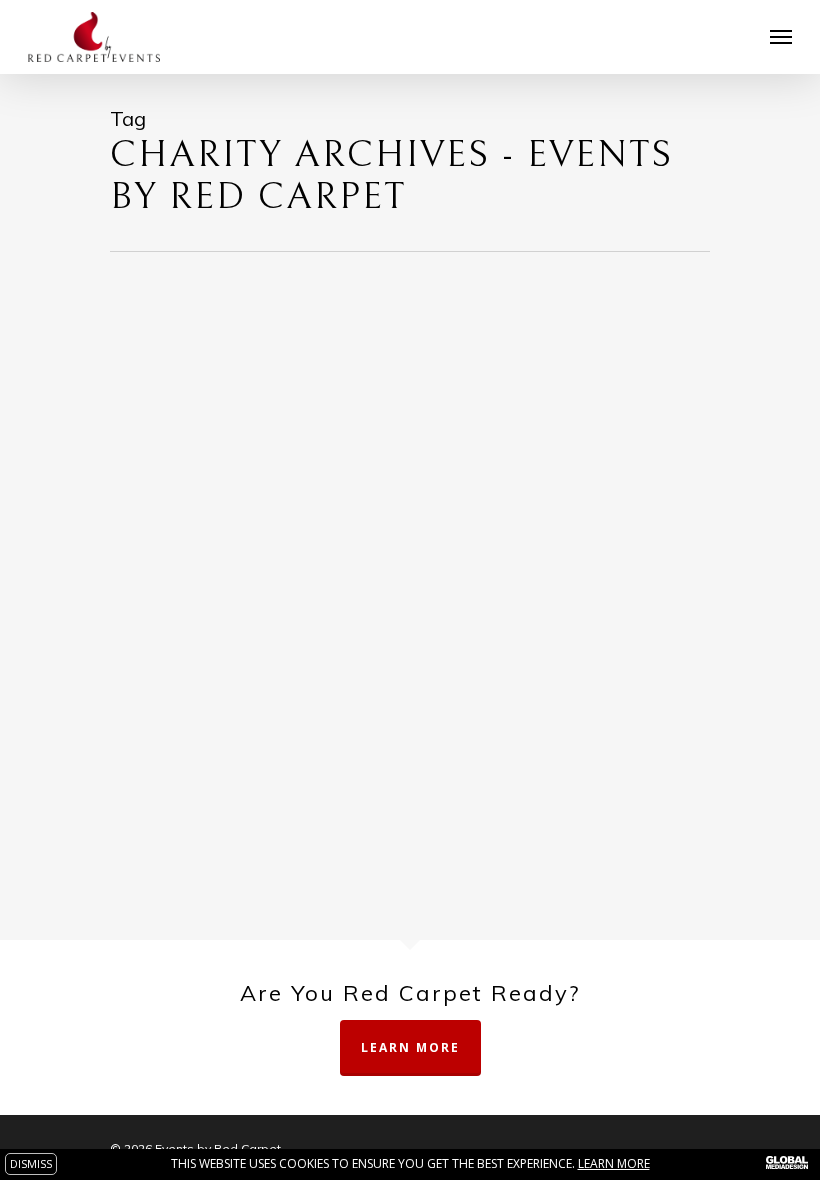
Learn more (614, 1163)
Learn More (410, 1047)
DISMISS (31, 1163)
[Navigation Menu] (781, 37)
